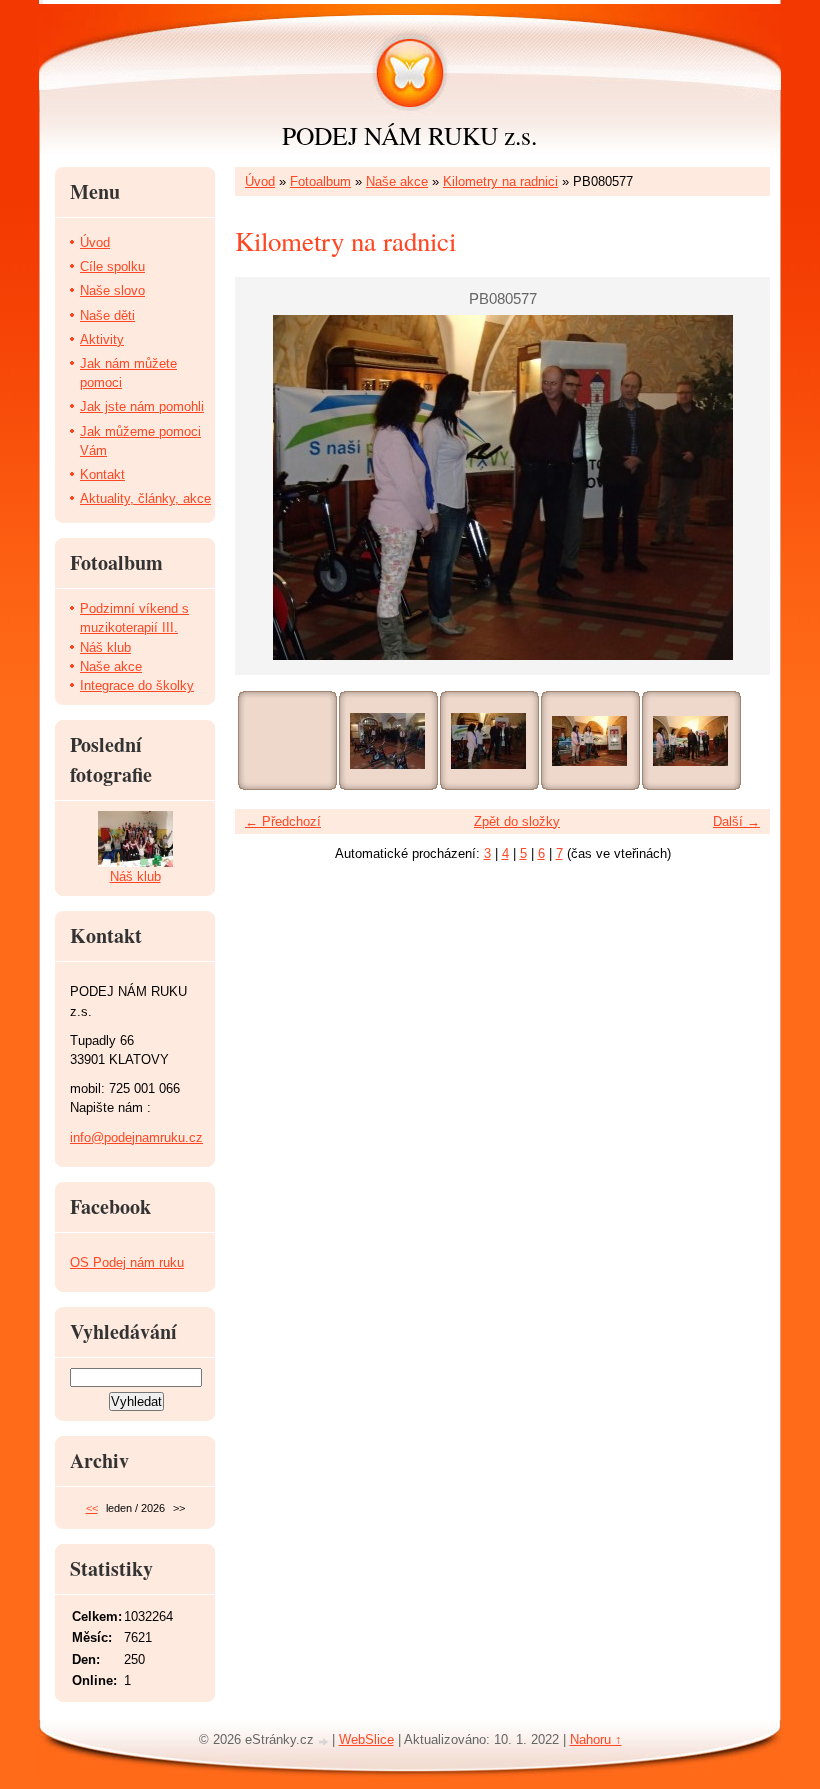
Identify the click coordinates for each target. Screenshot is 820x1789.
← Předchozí (283, 821)
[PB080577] (488, 741)
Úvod (260, 181)
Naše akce (397, 181)
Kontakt (102, 474)
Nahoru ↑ (596, 1739)
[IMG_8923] (690, 741)
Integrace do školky (137, 685)
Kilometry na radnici (500, 181)
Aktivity (102, 339)
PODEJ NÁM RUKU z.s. (409, 135)
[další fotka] (737, 487)
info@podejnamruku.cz (136, 1137)
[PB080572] (387, 741)
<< (92, 1508)
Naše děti (107, 315)
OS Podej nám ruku (127, 1262)
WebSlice (366, 1739)
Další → (736, 821)
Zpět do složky (517, 821)
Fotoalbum (320, 181)
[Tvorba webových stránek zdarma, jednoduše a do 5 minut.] (325, 1741)
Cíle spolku (112, 266)
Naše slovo (112, 290)
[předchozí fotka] (267, 487)
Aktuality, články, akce (145, 498)
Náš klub (105, 647)
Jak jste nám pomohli (142, 406)
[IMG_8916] (589, 741)
